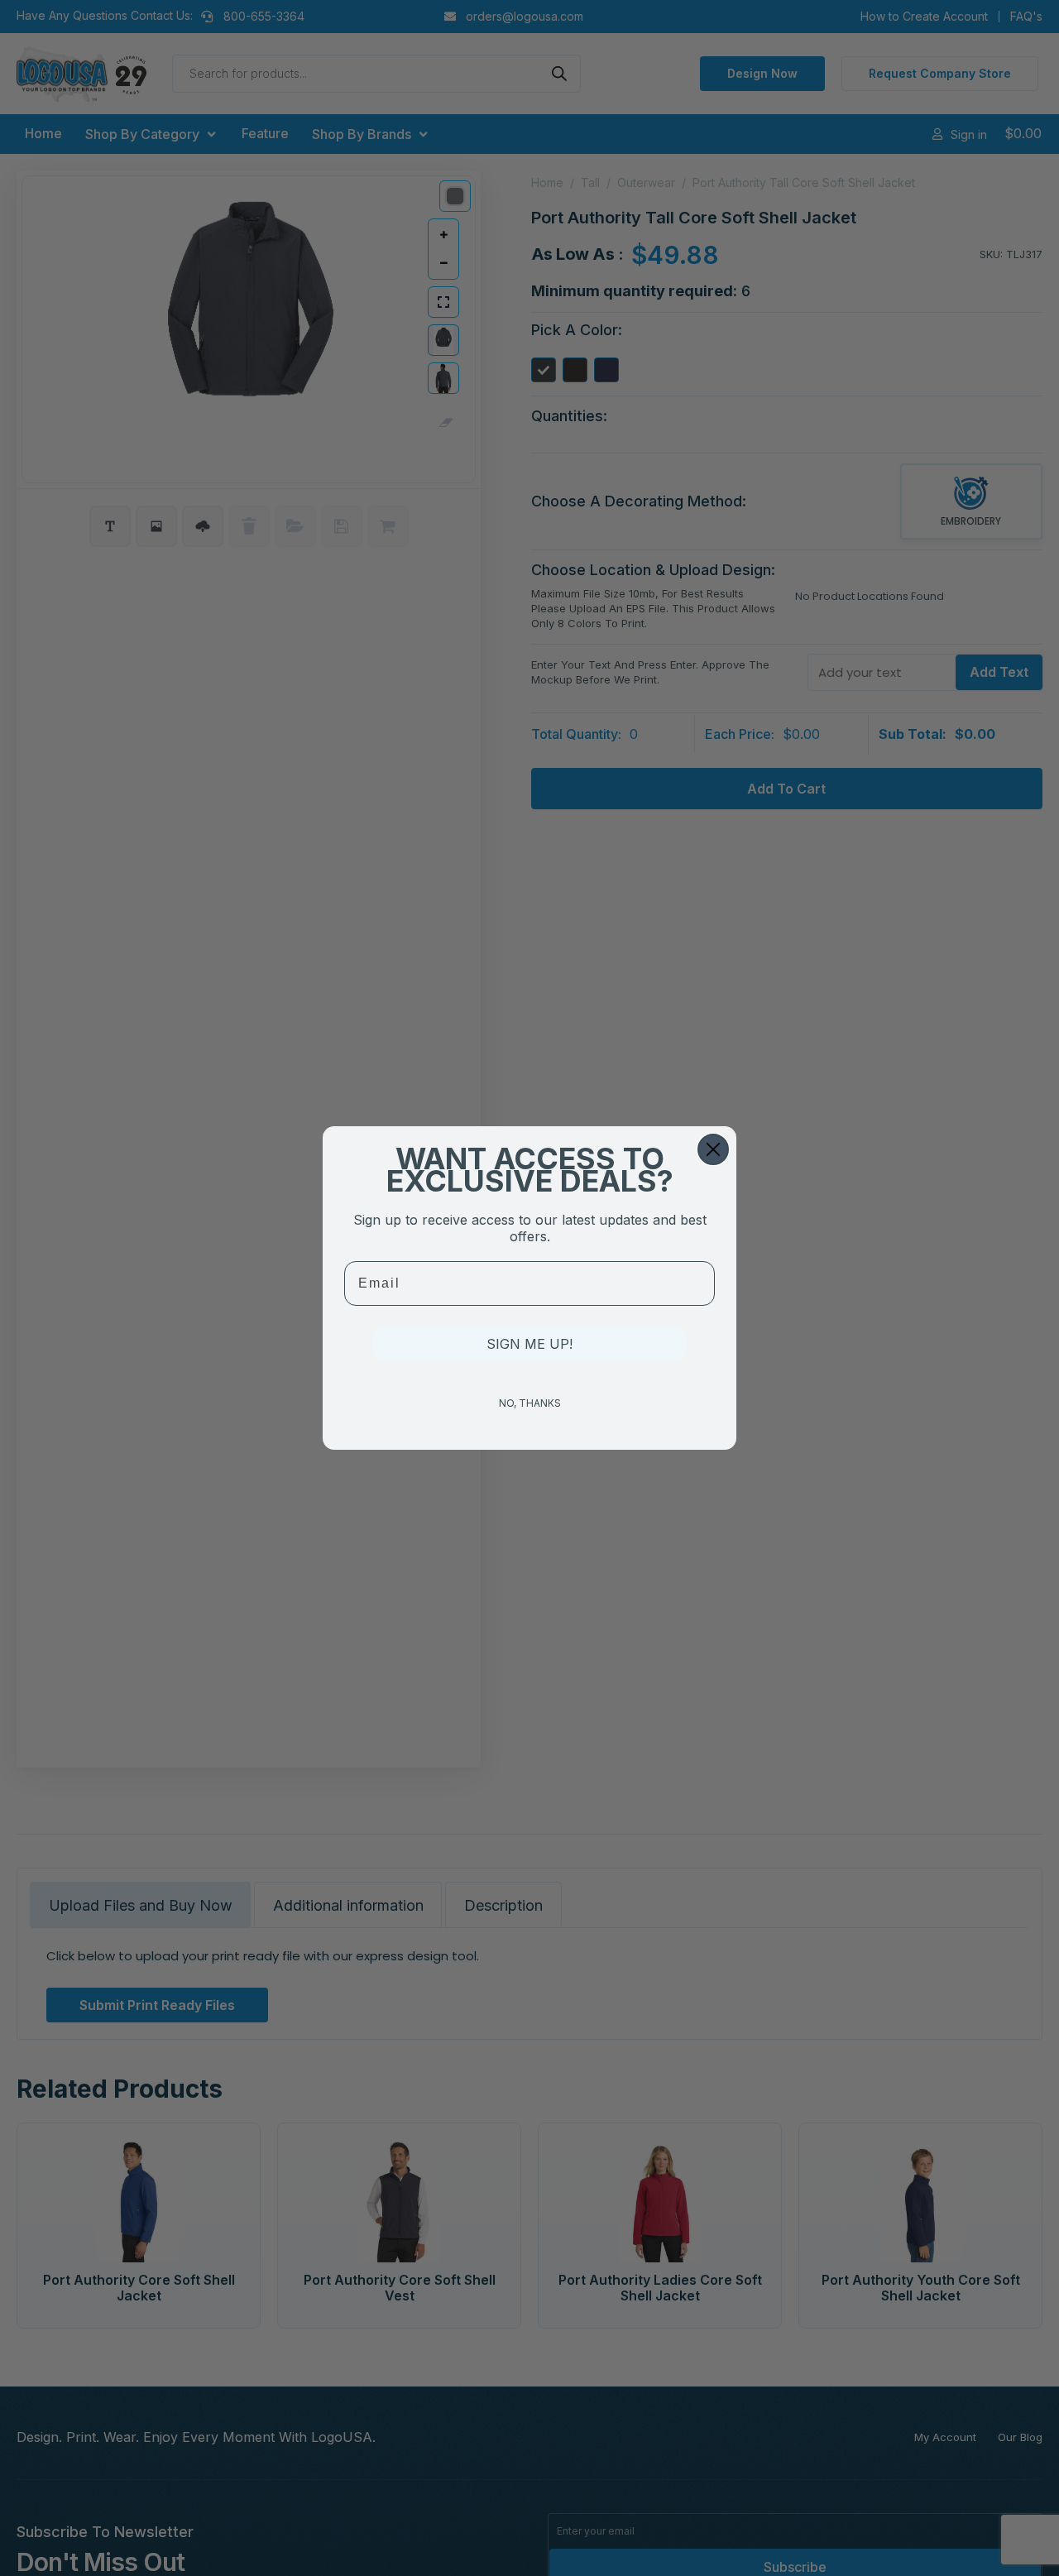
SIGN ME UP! (529, 1344)
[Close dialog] (713, 1149)
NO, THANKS (530, 1403)
